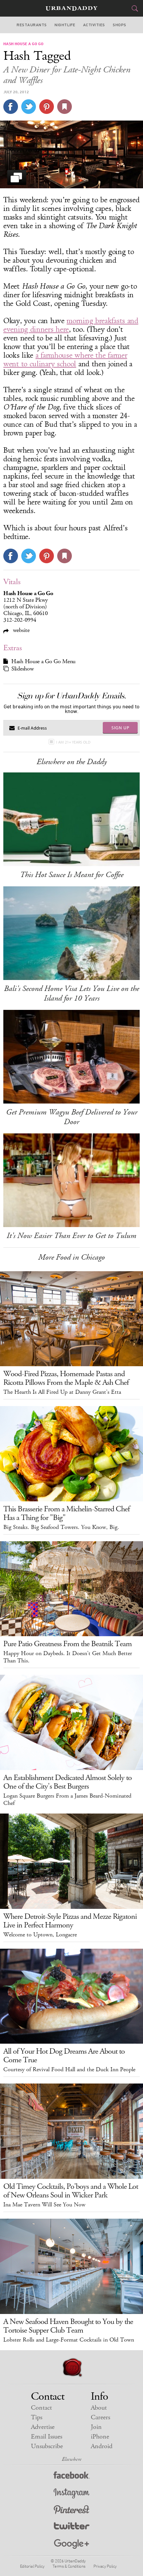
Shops (119, 25)
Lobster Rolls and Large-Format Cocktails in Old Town (69, 2340)
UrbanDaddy (71, 8)
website (20, 630)
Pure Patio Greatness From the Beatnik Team (68, 1644)
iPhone (100, 2437)
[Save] (65, 107)
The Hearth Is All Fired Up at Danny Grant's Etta (62, 1392)
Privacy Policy (105, 2566)
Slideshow (22, 669)
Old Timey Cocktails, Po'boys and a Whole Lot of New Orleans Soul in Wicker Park (71, 2191)
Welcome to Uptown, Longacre (40, 1935)
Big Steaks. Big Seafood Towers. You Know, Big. (61, 1527)
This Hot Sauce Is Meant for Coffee (72, 875)
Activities (94, 25)
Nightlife (65, 25)
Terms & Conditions (69, 2566)
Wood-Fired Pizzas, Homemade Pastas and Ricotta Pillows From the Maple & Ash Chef (66, 1378)
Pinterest (71, 2510)
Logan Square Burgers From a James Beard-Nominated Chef (67, 1800)
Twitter (72, 2527)
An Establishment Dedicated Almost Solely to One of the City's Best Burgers (68, 1782)
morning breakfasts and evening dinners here (71, 325)
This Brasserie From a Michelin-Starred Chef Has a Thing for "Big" (67, 1513)
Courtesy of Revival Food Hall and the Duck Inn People (69, 2070)
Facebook (72, 2477)
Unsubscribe (47, 2446)
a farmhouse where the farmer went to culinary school (65, 360)
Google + (71, 2544)
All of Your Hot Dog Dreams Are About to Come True (64, 2056)
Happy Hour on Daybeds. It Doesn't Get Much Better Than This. (68, 1657)
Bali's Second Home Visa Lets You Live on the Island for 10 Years (71, 993)
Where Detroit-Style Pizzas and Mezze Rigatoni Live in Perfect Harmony (70, 1921)
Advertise (43, 2427)
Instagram (71, 2493)
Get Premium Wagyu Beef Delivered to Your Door (72, 1117)
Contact (41, 2408)
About (99, 2408)
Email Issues (47, 2437)
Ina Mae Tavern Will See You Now (44, 2205)
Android (102, 2446)
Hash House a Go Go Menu (43, 662)
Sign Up (120, 728)
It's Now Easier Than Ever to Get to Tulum (71, 1236)
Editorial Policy (32, 2566)
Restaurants (32, 25)
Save (47, 107)
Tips (37, 2417)
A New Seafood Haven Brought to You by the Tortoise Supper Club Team (68, 2326)
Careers (100, 2417)
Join (96, 2427)
